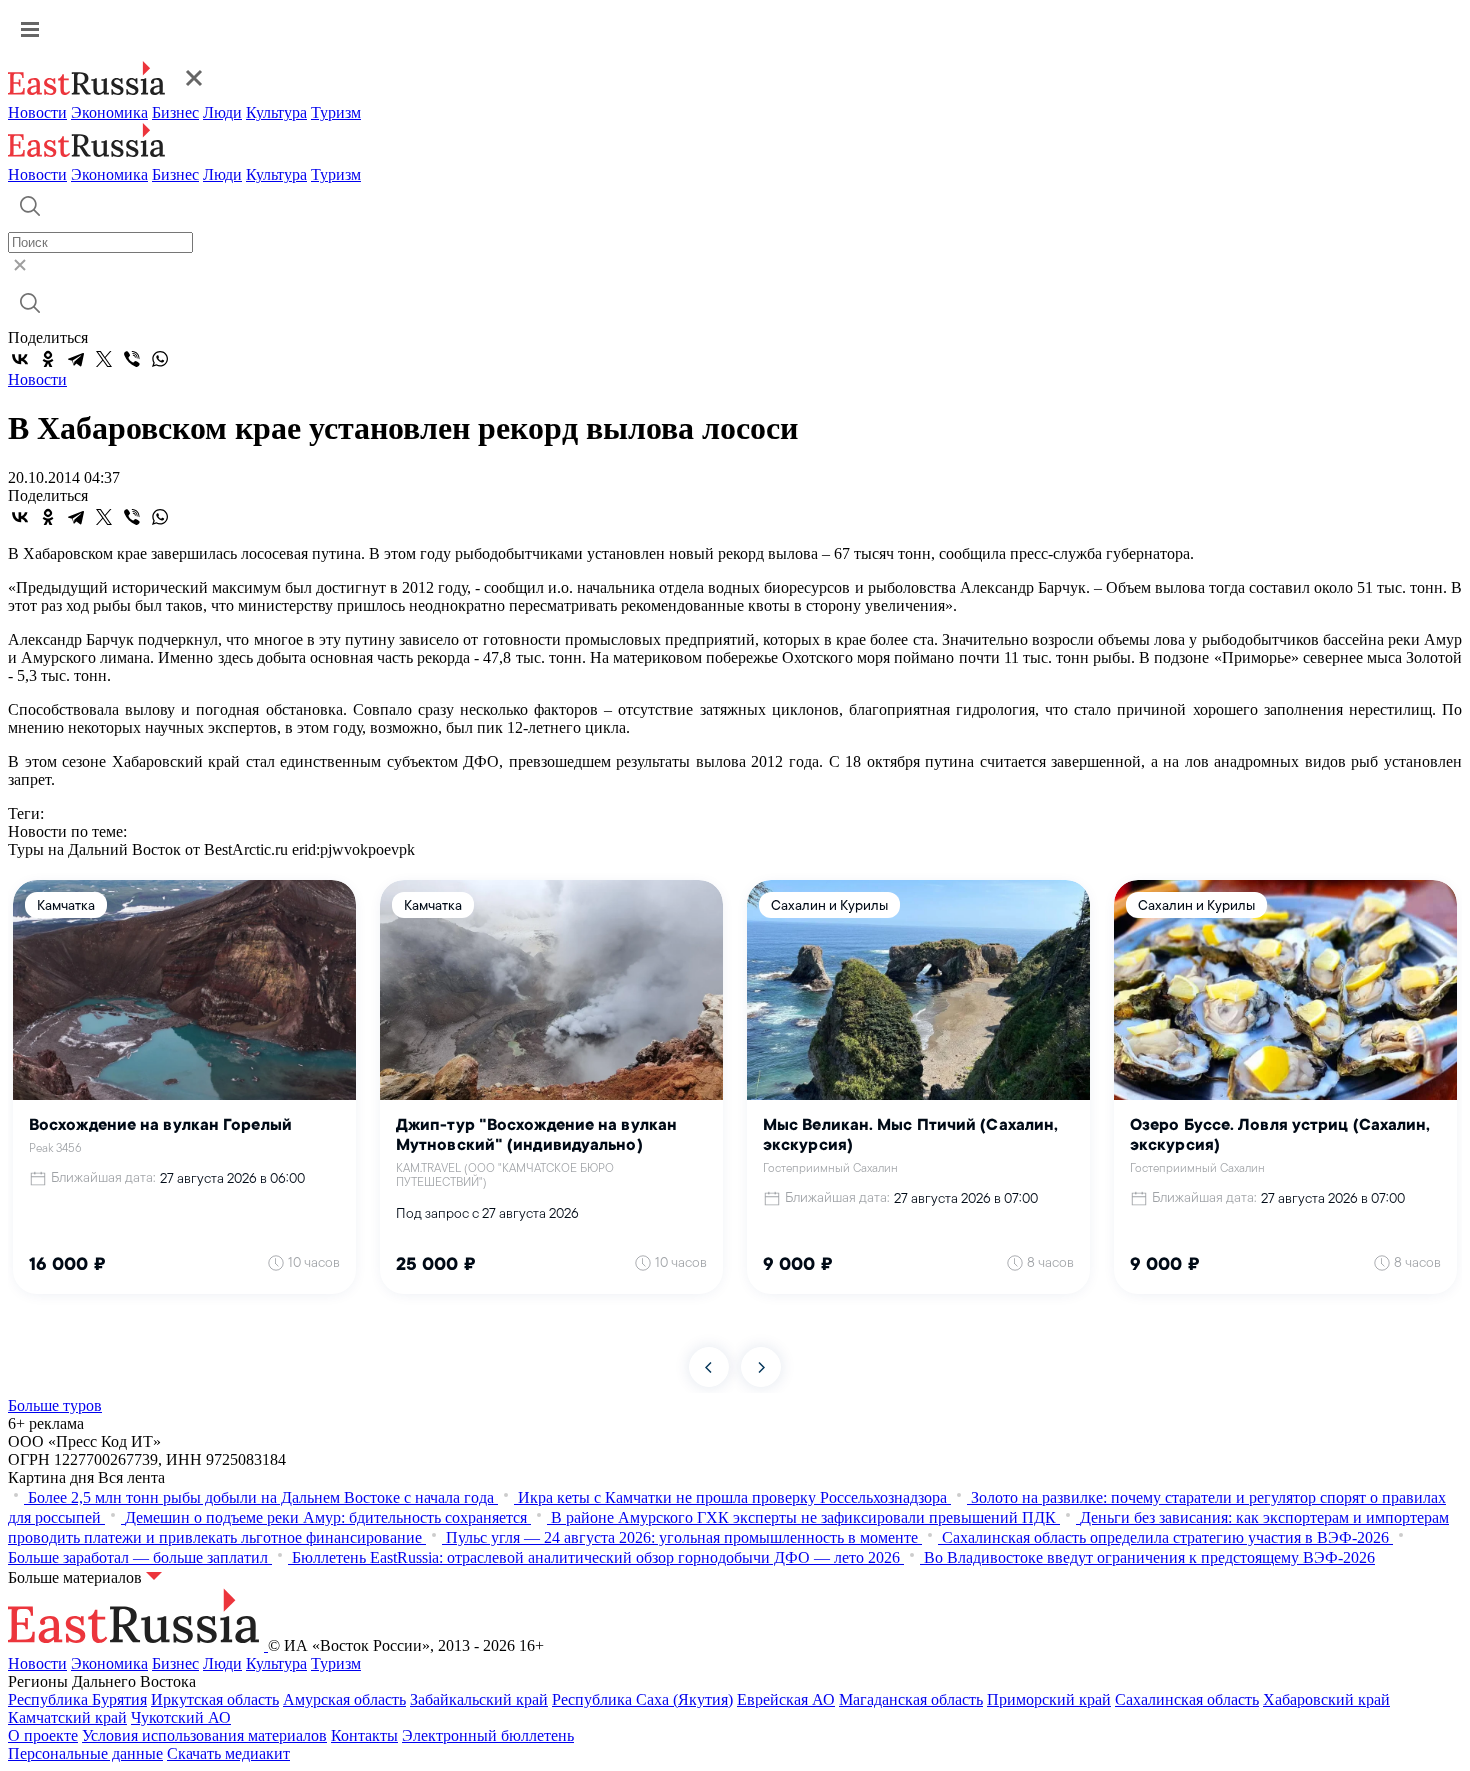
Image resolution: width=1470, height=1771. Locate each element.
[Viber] (132, 359)
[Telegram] (76, 359)
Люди (222, 112)
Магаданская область (911, 1699)
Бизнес (175, 112)
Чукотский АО (181, 1717)
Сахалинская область (1187, 1699)
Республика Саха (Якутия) (642, 1699)
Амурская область (344, 1699)
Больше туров (55, 1405)
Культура (276, 112)
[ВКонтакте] (20, 359)
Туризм (336, 112)
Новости (37, 112)
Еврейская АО (786, 1699)
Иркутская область (215, 1699)
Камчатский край (67, 1717)
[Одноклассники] (48, 359)
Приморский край (1049, 1699)
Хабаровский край (1326, 1699)
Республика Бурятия (77, 1699)
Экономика (109, 112)
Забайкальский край (479, 1699)
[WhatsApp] (160, 359)
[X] (104, 359)
